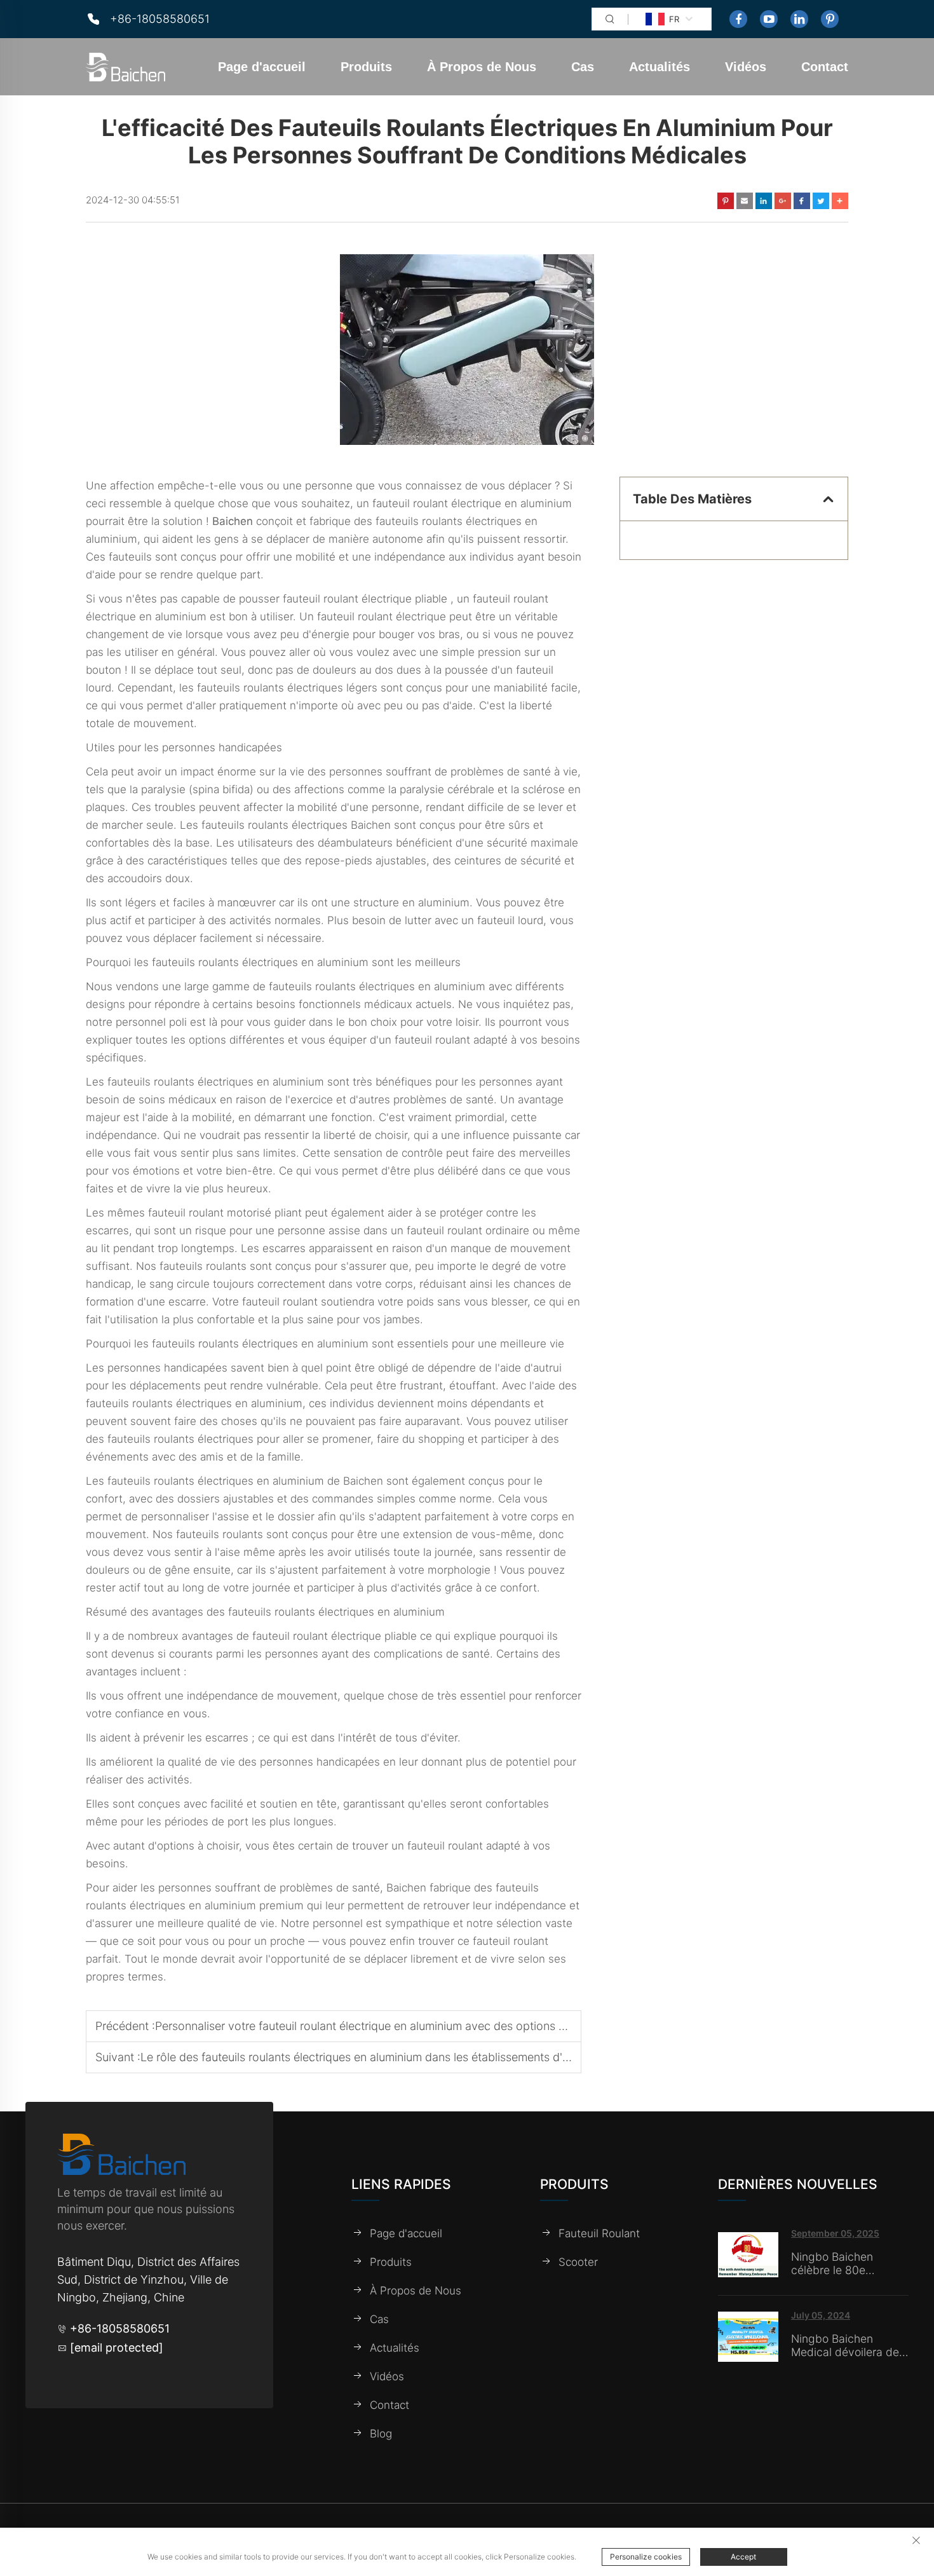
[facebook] (738, 19)
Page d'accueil (262, 67)
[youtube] (769, 19)
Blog (381, 2433)
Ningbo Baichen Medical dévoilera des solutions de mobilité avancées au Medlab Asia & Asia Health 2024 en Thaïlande (848, 2345)
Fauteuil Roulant (599, 2233)
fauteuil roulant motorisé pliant (227, 1213)
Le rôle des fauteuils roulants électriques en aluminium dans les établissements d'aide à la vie (382, 2057)
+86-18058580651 (160, 19)
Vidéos (746, 67)
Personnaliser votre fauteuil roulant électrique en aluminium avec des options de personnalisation (408, 2026)
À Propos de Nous (482, 67)
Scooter (578, 2261)
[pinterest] (830, 19)
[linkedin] (799, 19)
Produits (366, 67)
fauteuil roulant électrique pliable (367, 599)
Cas (583, 67)
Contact (825, 67)
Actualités (660, 67)
